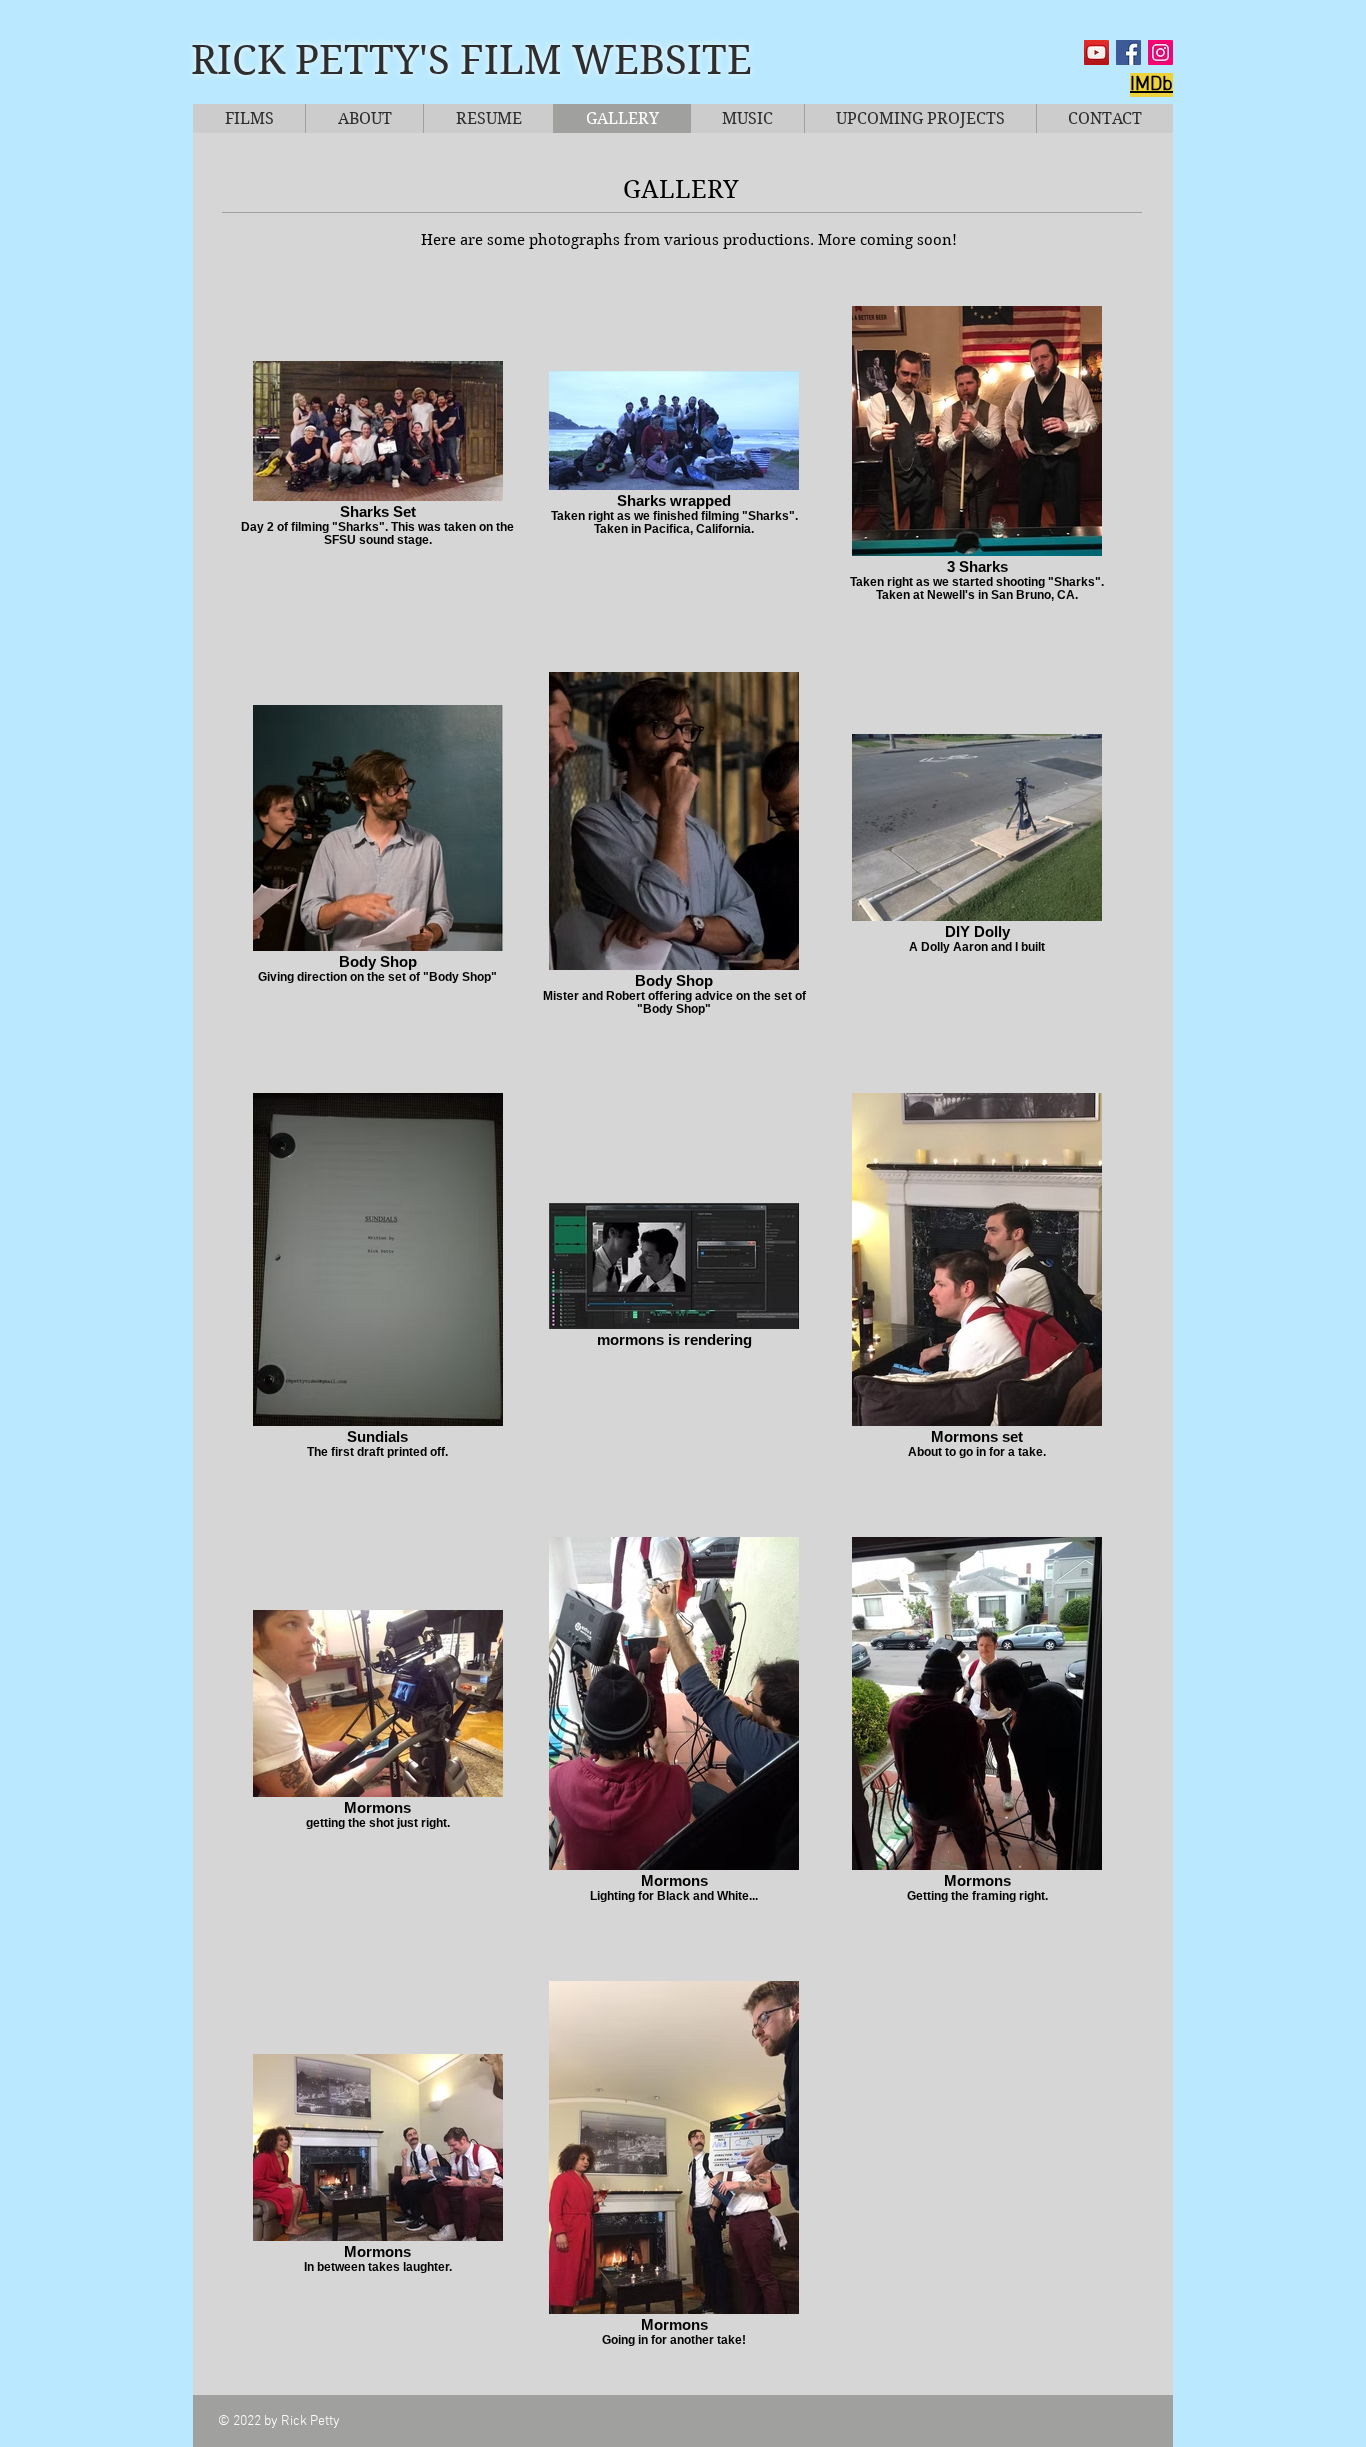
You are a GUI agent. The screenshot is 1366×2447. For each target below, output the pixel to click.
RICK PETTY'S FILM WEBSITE (471, 60)
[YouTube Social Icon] (1096, 52)
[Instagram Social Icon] (1160, 52)
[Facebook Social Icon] (1128, 52)
